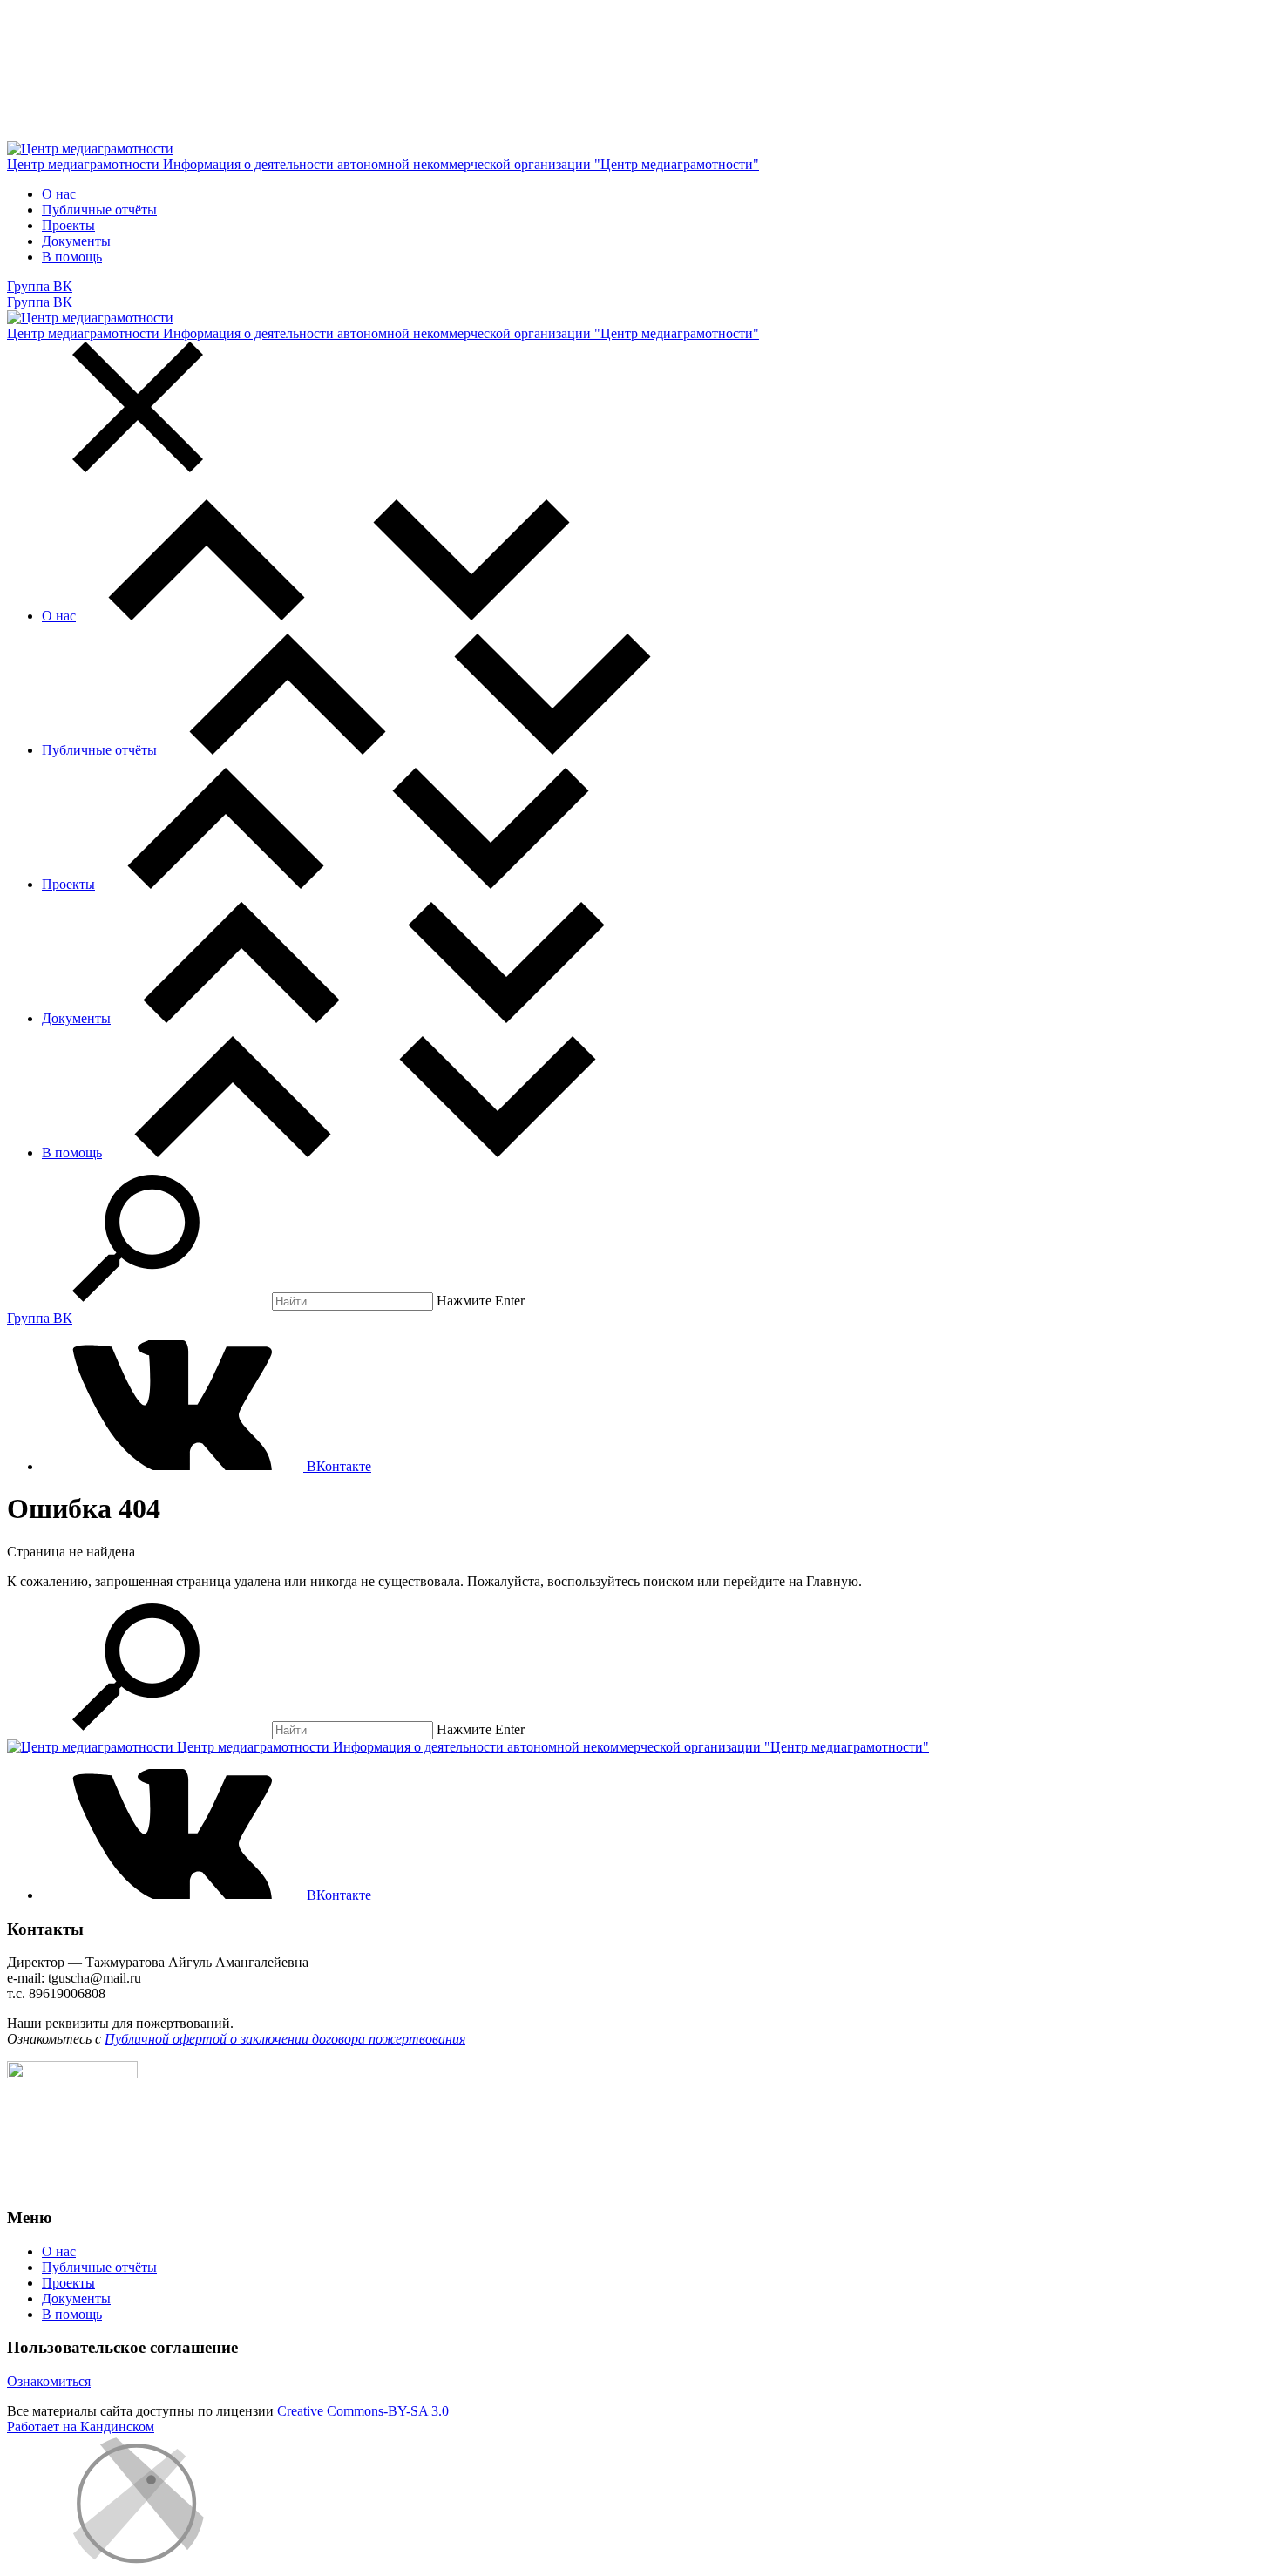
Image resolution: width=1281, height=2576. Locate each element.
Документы (76, 241)
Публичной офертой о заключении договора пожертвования (285, 2039)
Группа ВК (40, 286)
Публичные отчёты (99, 210)
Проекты (68, 225)
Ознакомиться (49, 2381)
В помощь (72, 257)
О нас (59, 194)
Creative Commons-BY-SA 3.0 (363, 2411)
